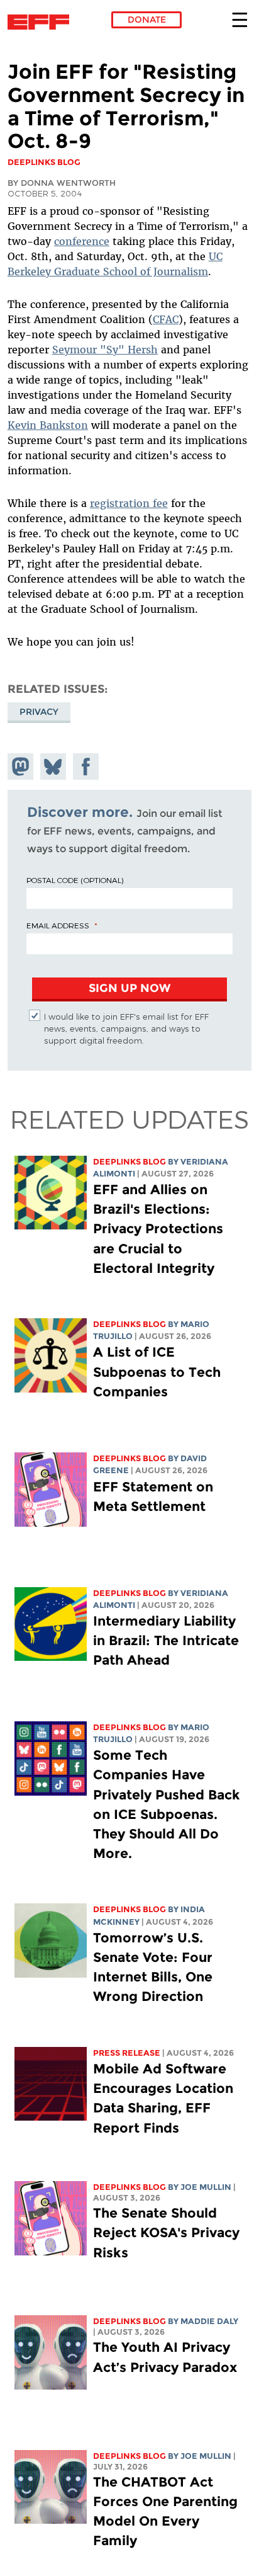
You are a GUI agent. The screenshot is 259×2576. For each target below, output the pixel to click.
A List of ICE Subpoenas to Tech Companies (157, 1371)
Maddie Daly (209, 2321)
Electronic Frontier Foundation (42, 22)
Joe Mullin (206, 2187)
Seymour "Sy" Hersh (105, 350)
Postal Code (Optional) (75, 880)
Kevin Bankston (48, 425)
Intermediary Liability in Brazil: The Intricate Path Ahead (166, 1640)
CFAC (166, 319)
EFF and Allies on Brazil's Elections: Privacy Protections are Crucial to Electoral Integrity (158, 1229)
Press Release (127, 2053)
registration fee (129, 503)
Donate (147, 20)
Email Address (58, 925)
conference (82, 241)
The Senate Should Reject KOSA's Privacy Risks (166, 2232)
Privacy (39, 712)
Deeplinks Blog (129, 1162)
